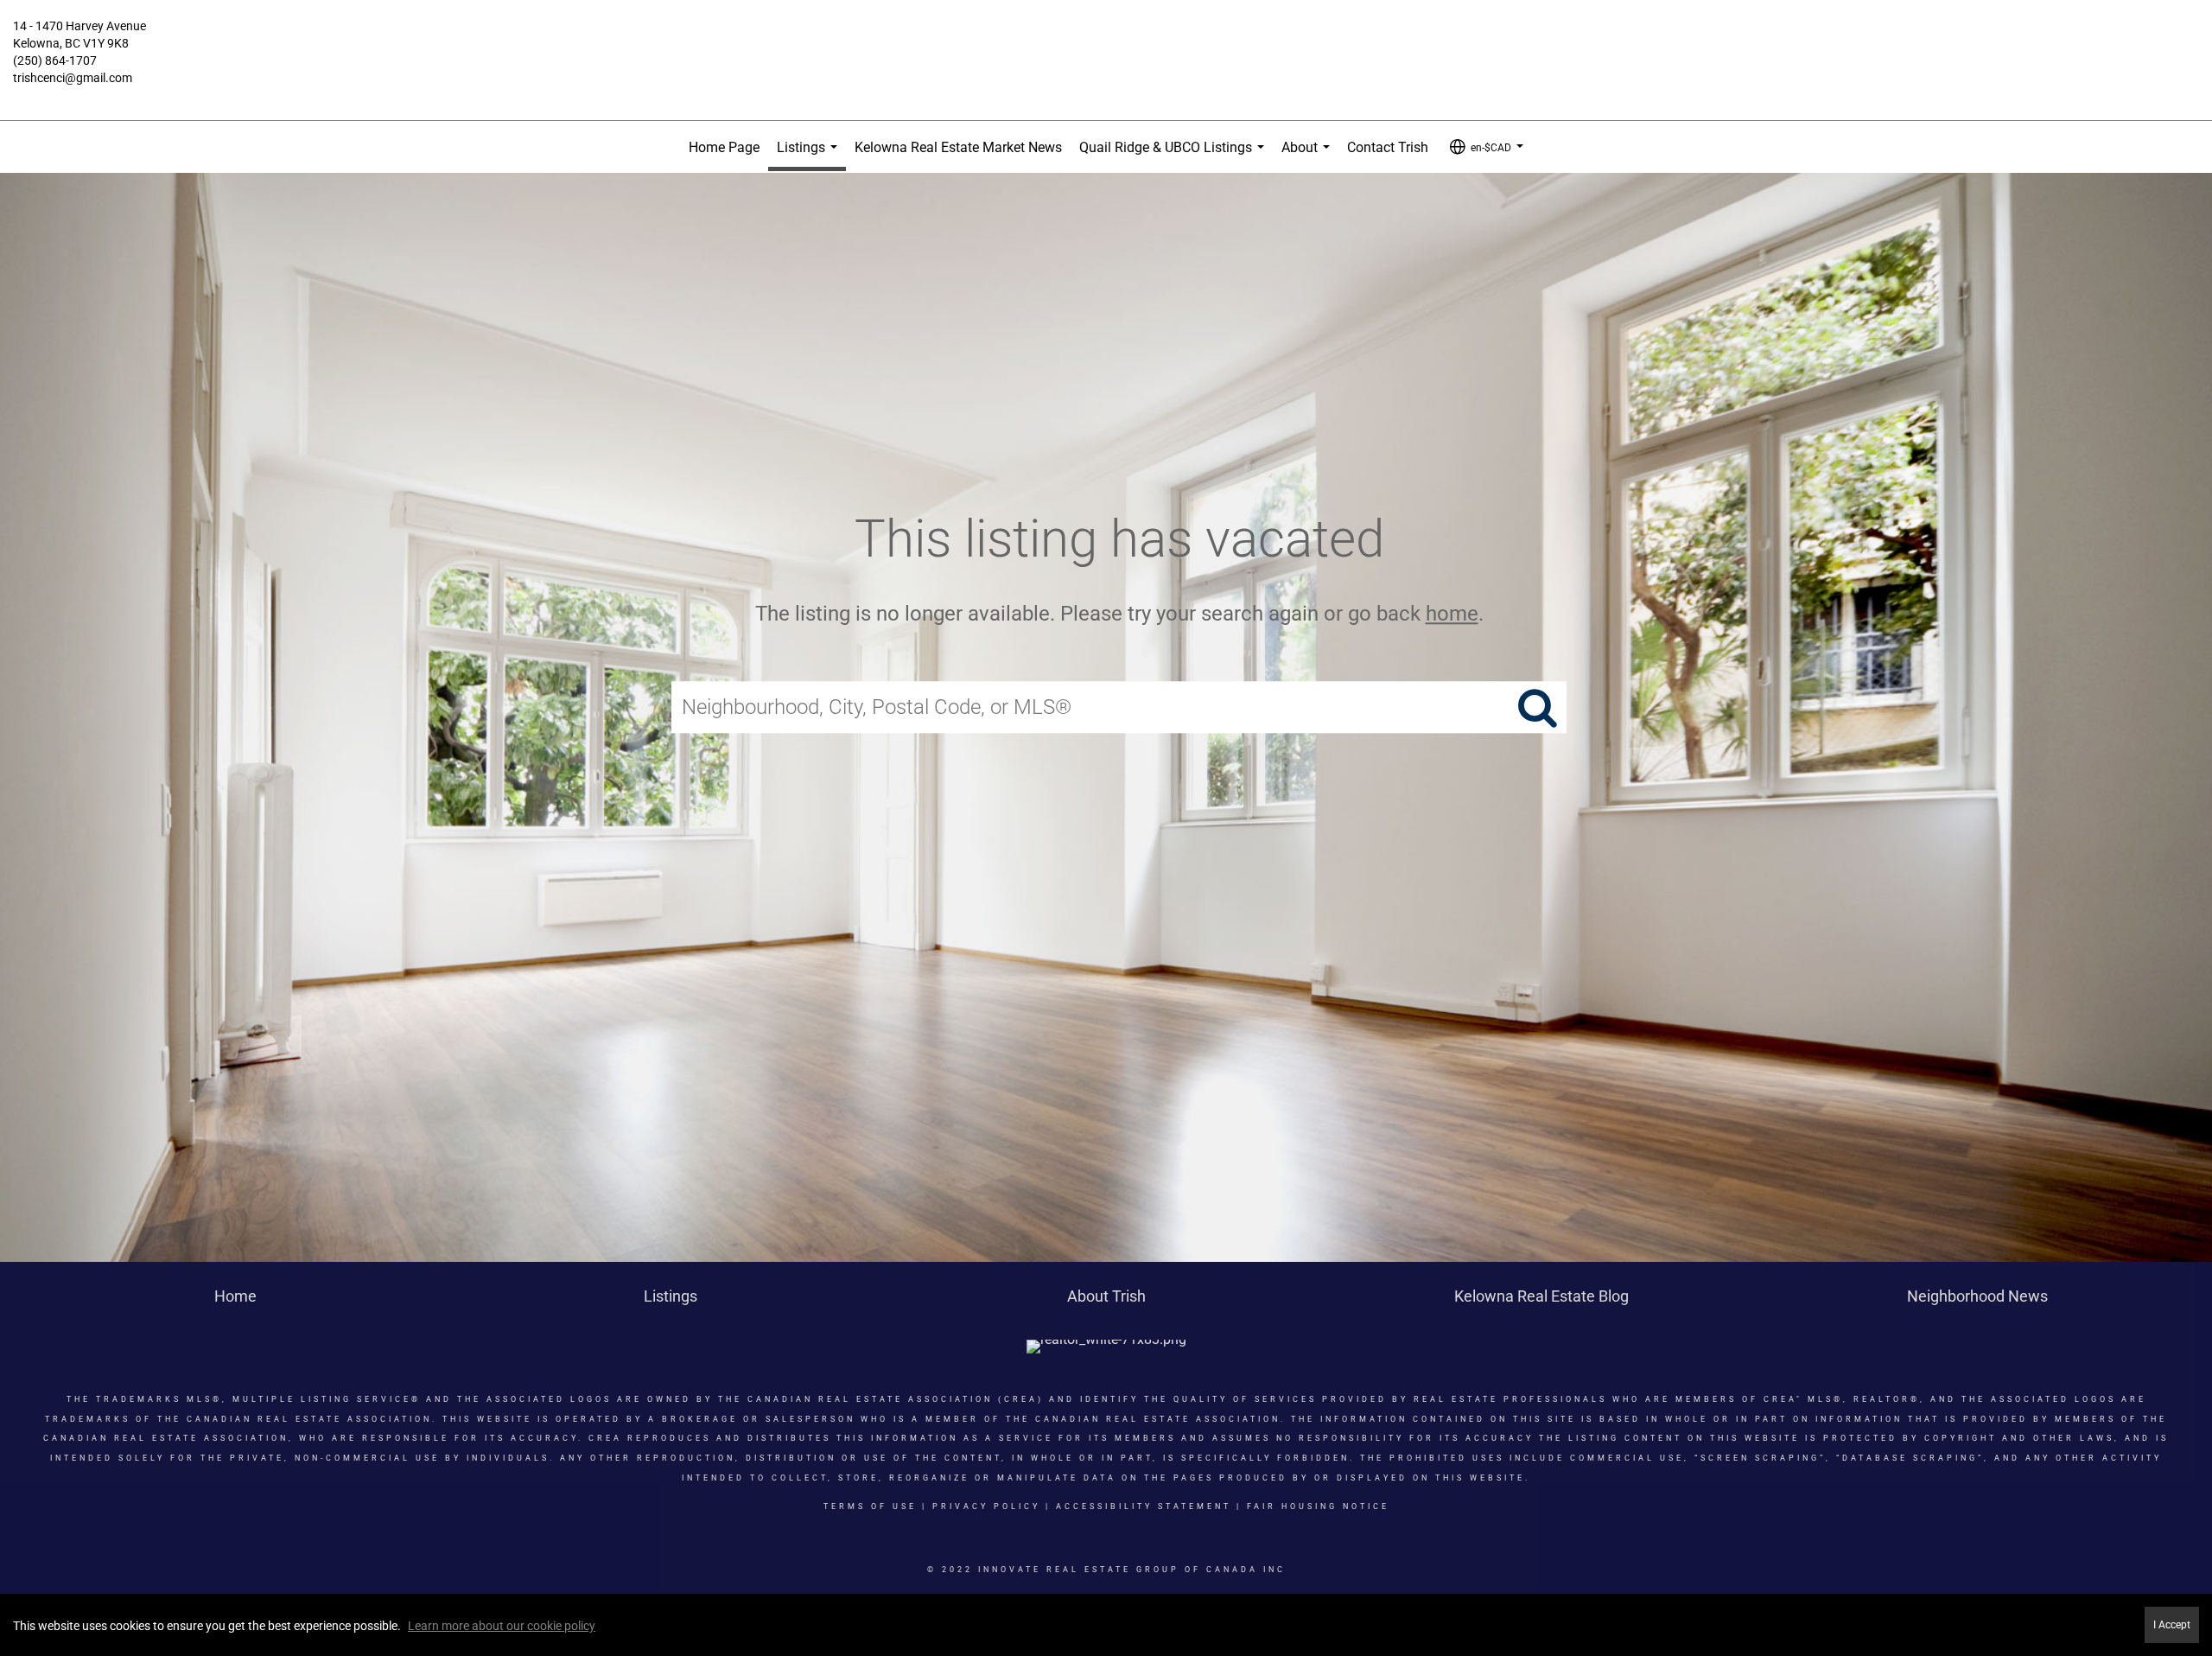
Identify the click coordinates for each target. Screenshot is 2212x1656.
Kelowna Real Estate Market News (958, 147)
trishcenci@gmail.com (73, 78)
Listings (810, 155)
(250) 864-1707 (55, 61)
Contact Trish (1388, 147)
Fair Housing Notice (1318, 1506)
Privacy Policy (986, 1506)
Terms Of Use (870, 1506)
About (1309, 156)
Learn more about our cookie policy (502, 1626)
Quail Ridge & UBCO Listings (1175, 156)
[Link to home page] (1106, 39)
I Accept (2172, 1625)
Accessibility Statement (1144, 1506)
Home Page (724, 147)
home (1452, 614)
